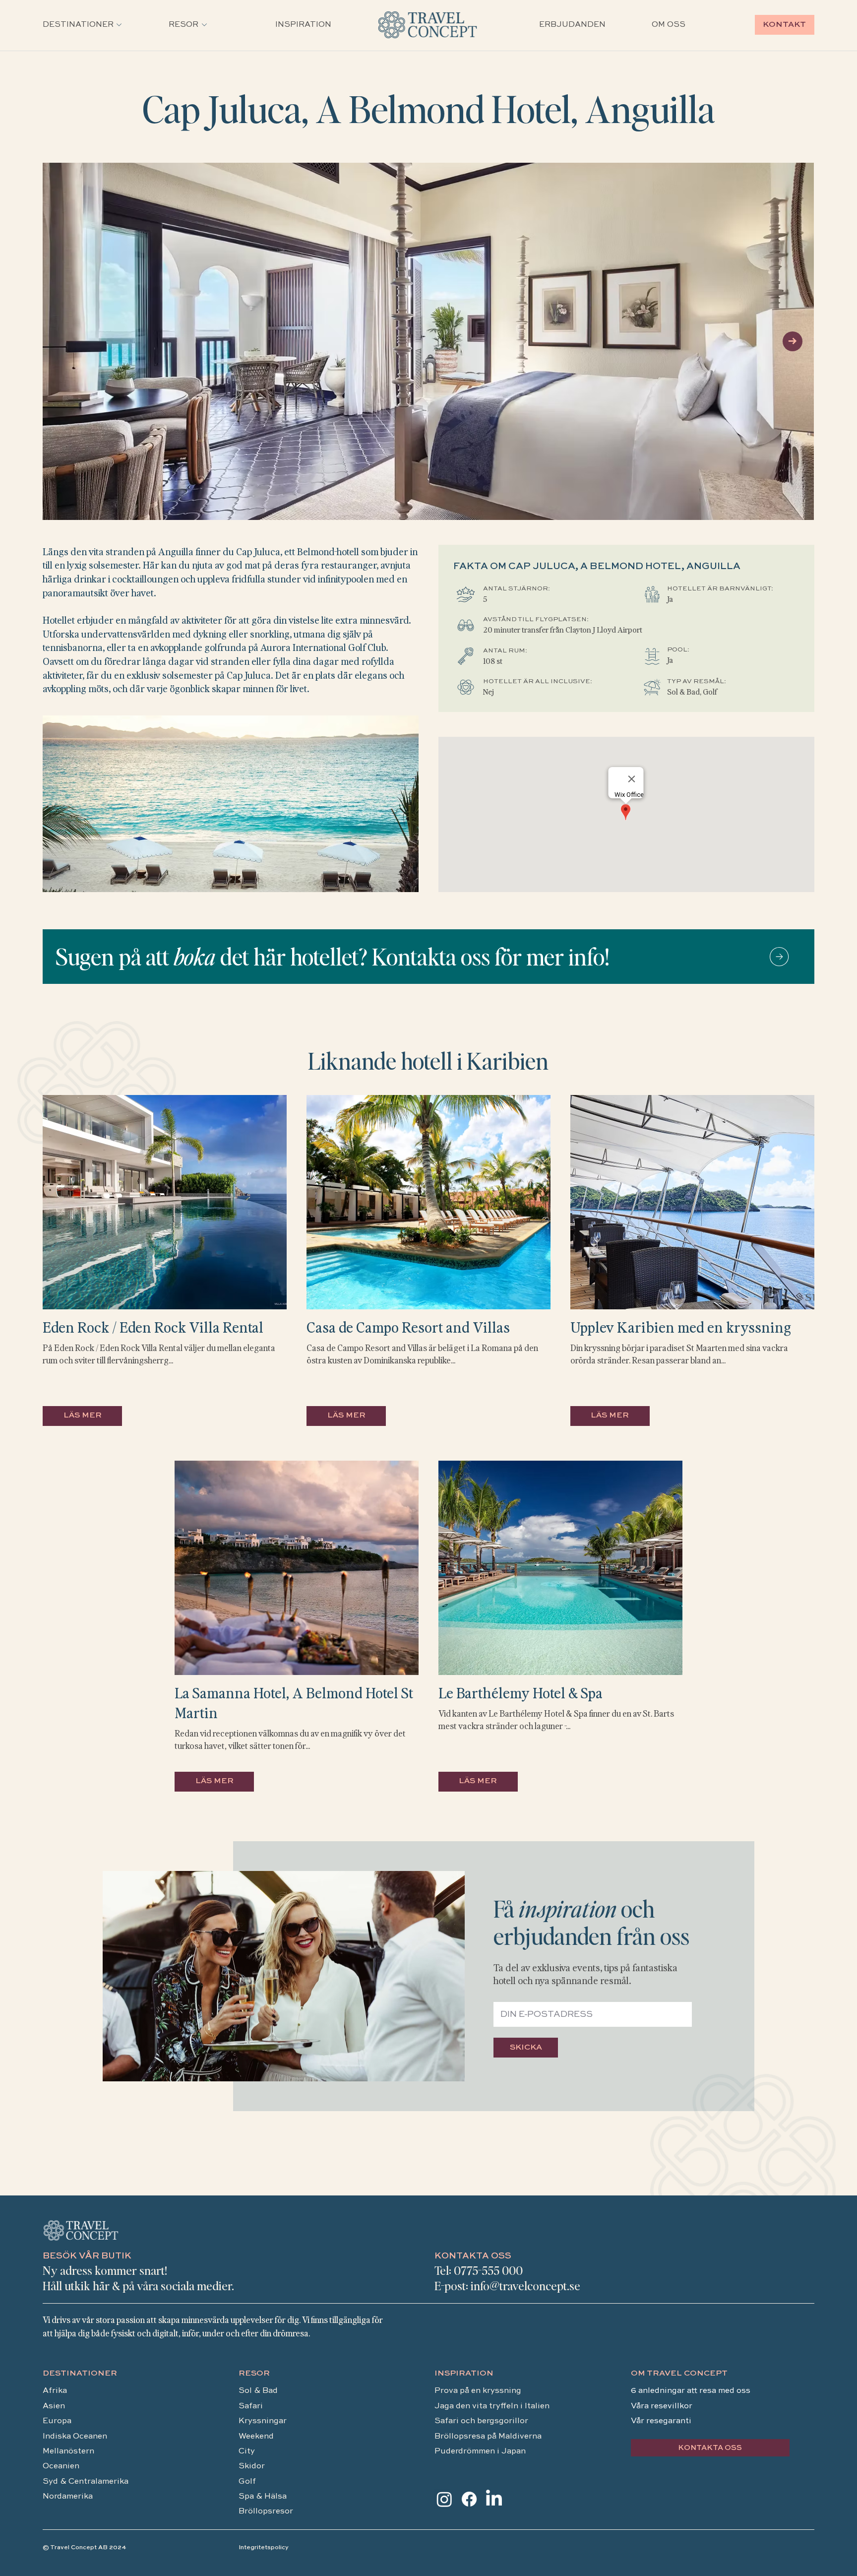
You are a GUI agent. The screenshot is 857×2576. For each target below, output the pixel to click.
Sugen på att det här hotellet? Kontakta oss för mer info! (332, 956)
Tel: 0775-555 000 (479, 2270)
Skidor (252, 2466)
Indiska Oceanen (75, 2437)
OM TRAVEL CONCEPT (679, 2374)
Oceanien (61, 2466)
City (247, 2451)
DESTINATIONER (80, 2374)
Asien (54, 2406)
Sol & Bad (258, 2391)
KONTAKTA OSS (473, 2256)
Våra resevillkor (662, 2406)
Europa (57, 2421)
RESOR (254, 2374)
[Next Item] (793, 341)
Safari (251, 2406)
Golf (247, 2482)
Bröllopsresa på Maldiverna (489, 2437)
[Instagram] (444, 2499)
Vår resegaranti (661, 2421)
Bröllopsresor (266, 2512)
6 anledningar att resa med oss (692, 2391)
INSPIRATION (464, 2374)
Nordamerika (68, 2497)
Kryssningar (263, 2421)
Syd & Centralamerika (86, 2482)
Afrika (55, 2391)
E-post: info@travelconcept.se (507, 2286)
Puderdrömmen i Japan (480, 2451)
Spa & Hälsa (263, 2497)
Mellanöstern (68, 2451)
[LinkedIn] (494, 2499)
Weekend (257, 2437)
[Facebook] (469, 2499)
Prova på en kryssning (478, 2391)
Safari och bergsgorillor (481, 2421)
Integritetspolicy (264, 2548)
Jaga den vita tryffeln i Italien (492, 2406)
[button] (78, 25)
